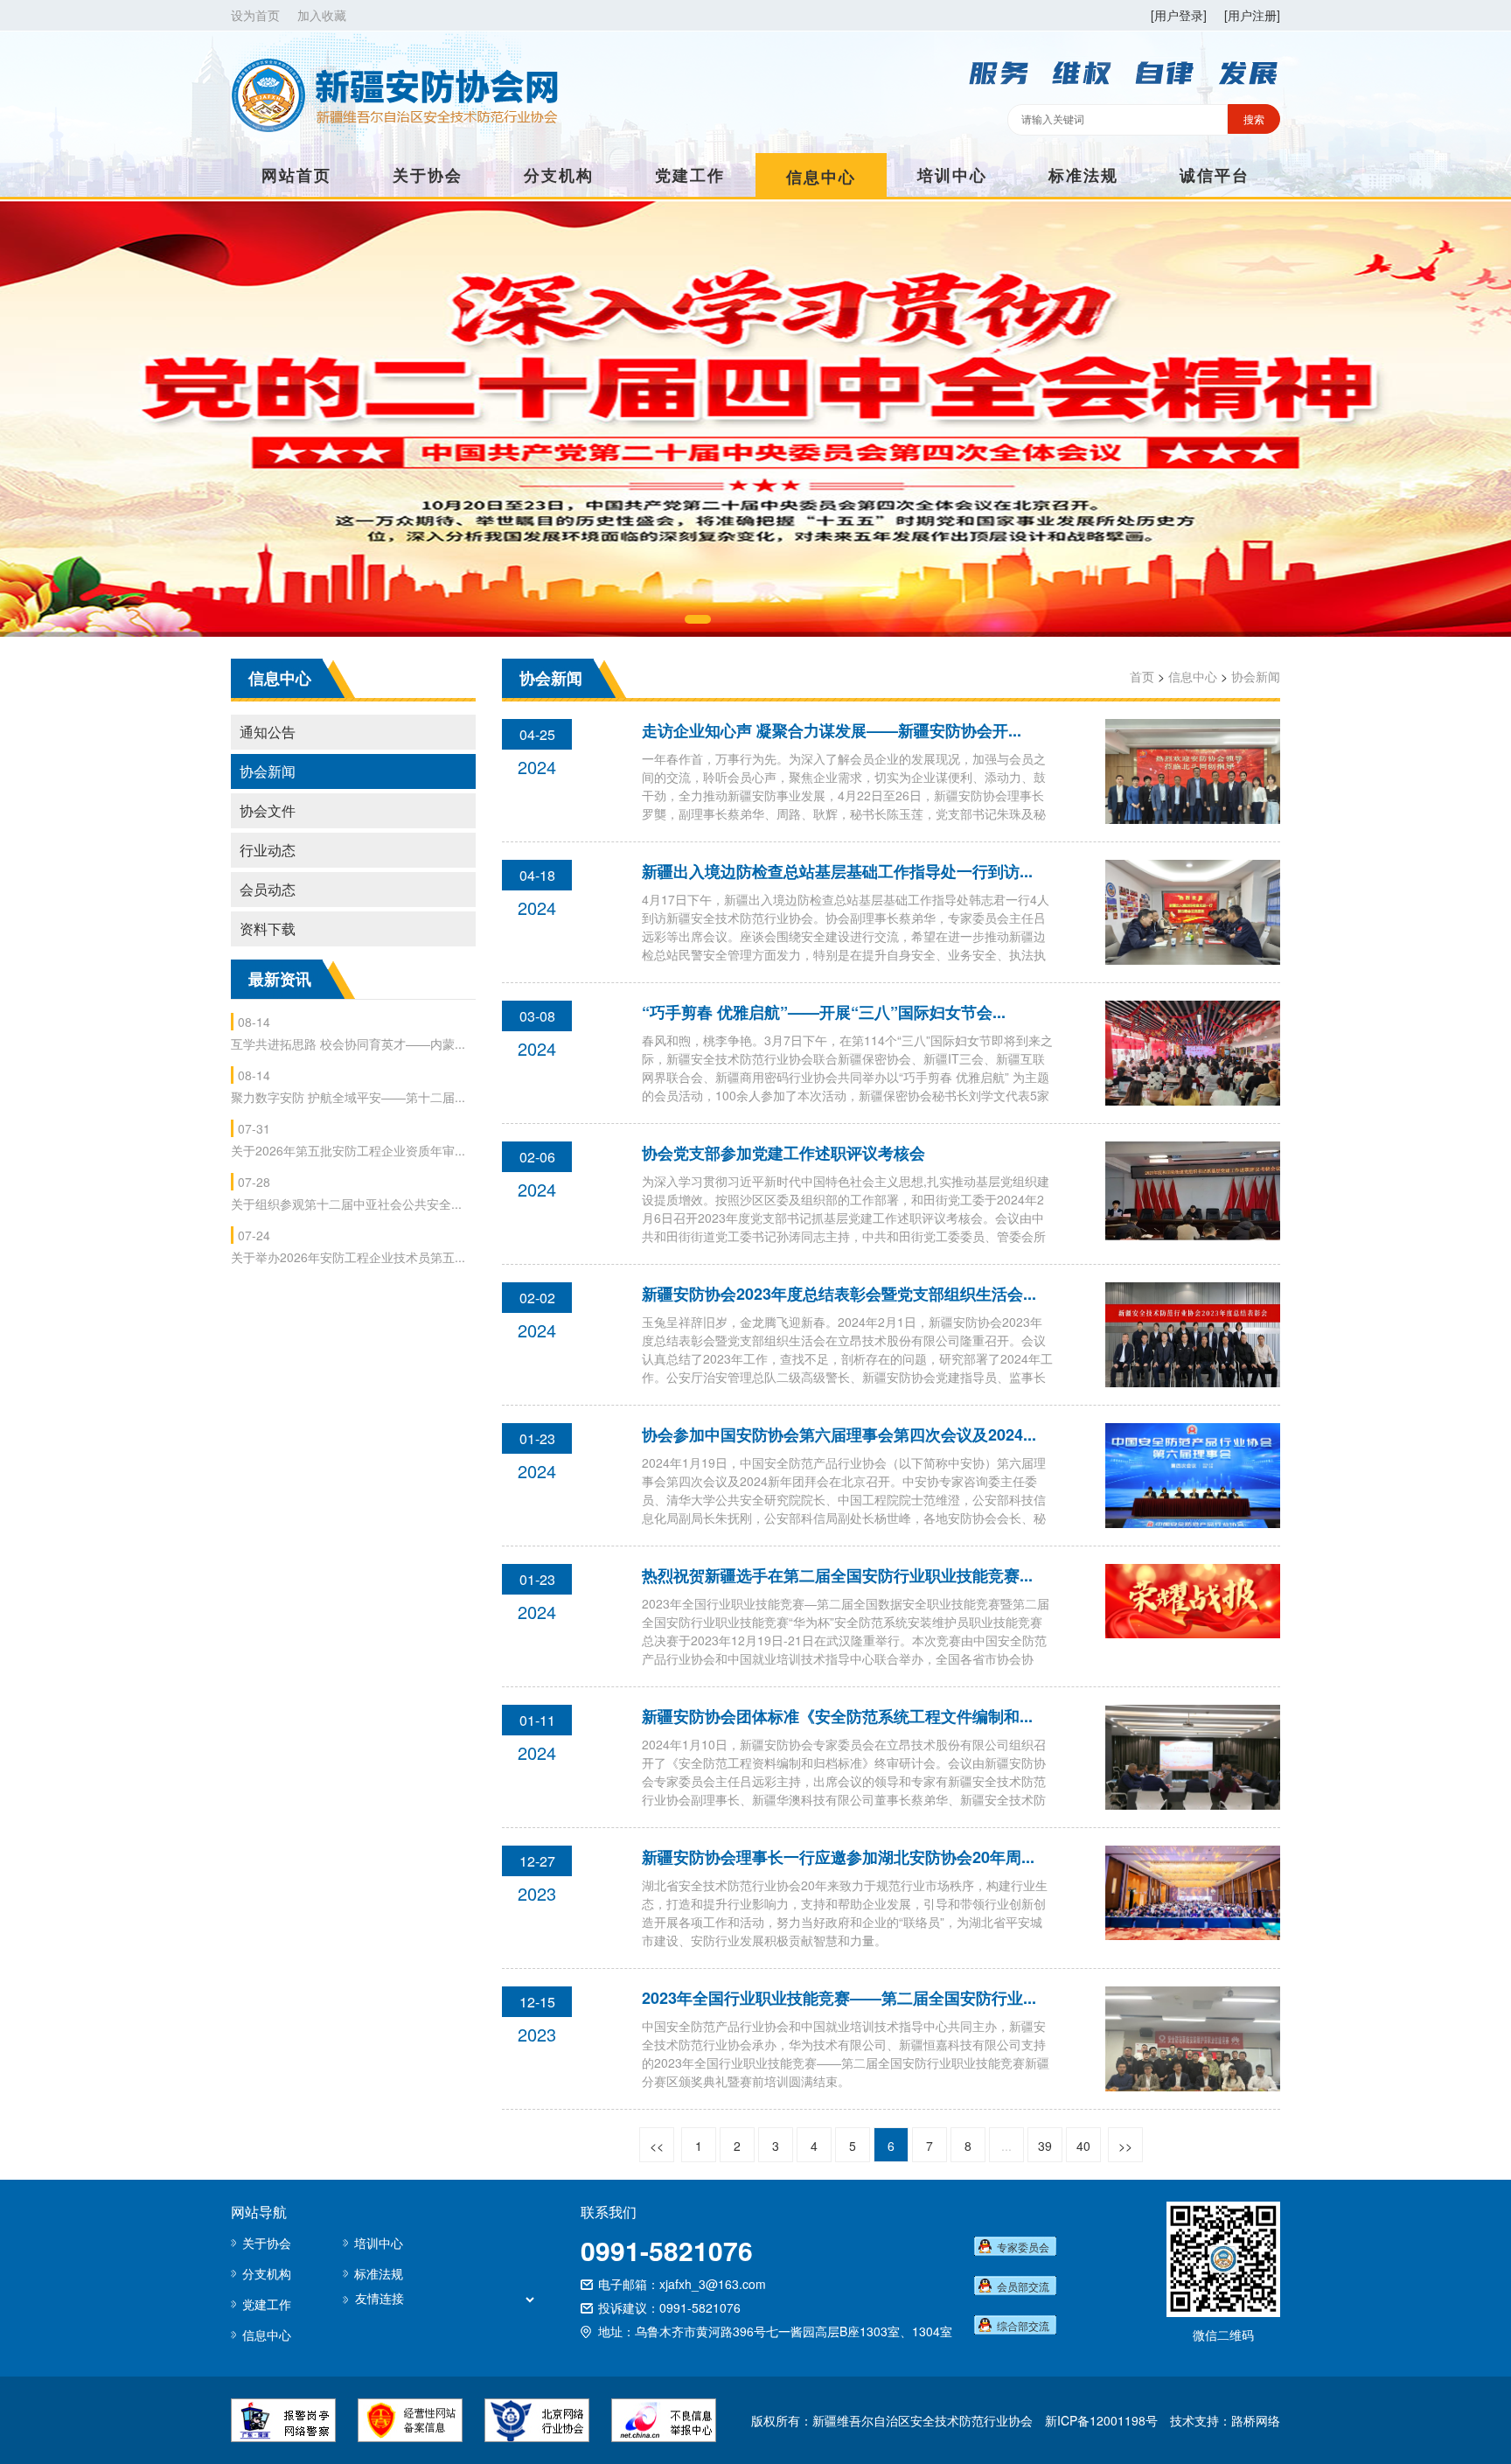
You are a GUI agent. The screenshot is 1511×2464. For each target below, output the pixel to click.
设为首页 (255, 15)
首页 (1142, 676)
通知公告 (268, 732)
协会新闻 (268, 771)
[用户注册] (1252, 15)
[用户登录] (1179, 15)
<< (657, 2146)
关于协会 (428, 175)
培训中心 (952, 175)
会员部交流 (1023, 2286)
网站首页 (296, 175)
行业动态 (268, 850)
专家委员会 (1023, 2247)
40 (1083, 2146)
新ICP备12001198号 (1101, 2420)
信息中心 (821, 177)
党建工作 (690, 175)
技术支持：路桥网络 (1225, 2420)
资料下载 (268, 928)
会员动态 (268, 889)
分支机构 (559, 175)
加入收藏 (322, 15)
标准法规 (1083, 175)
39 (1045, 2146)
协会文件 (268, 810)
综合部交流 (1023, 2325)
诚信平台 (1215, 175)
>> (1125, 2146)
